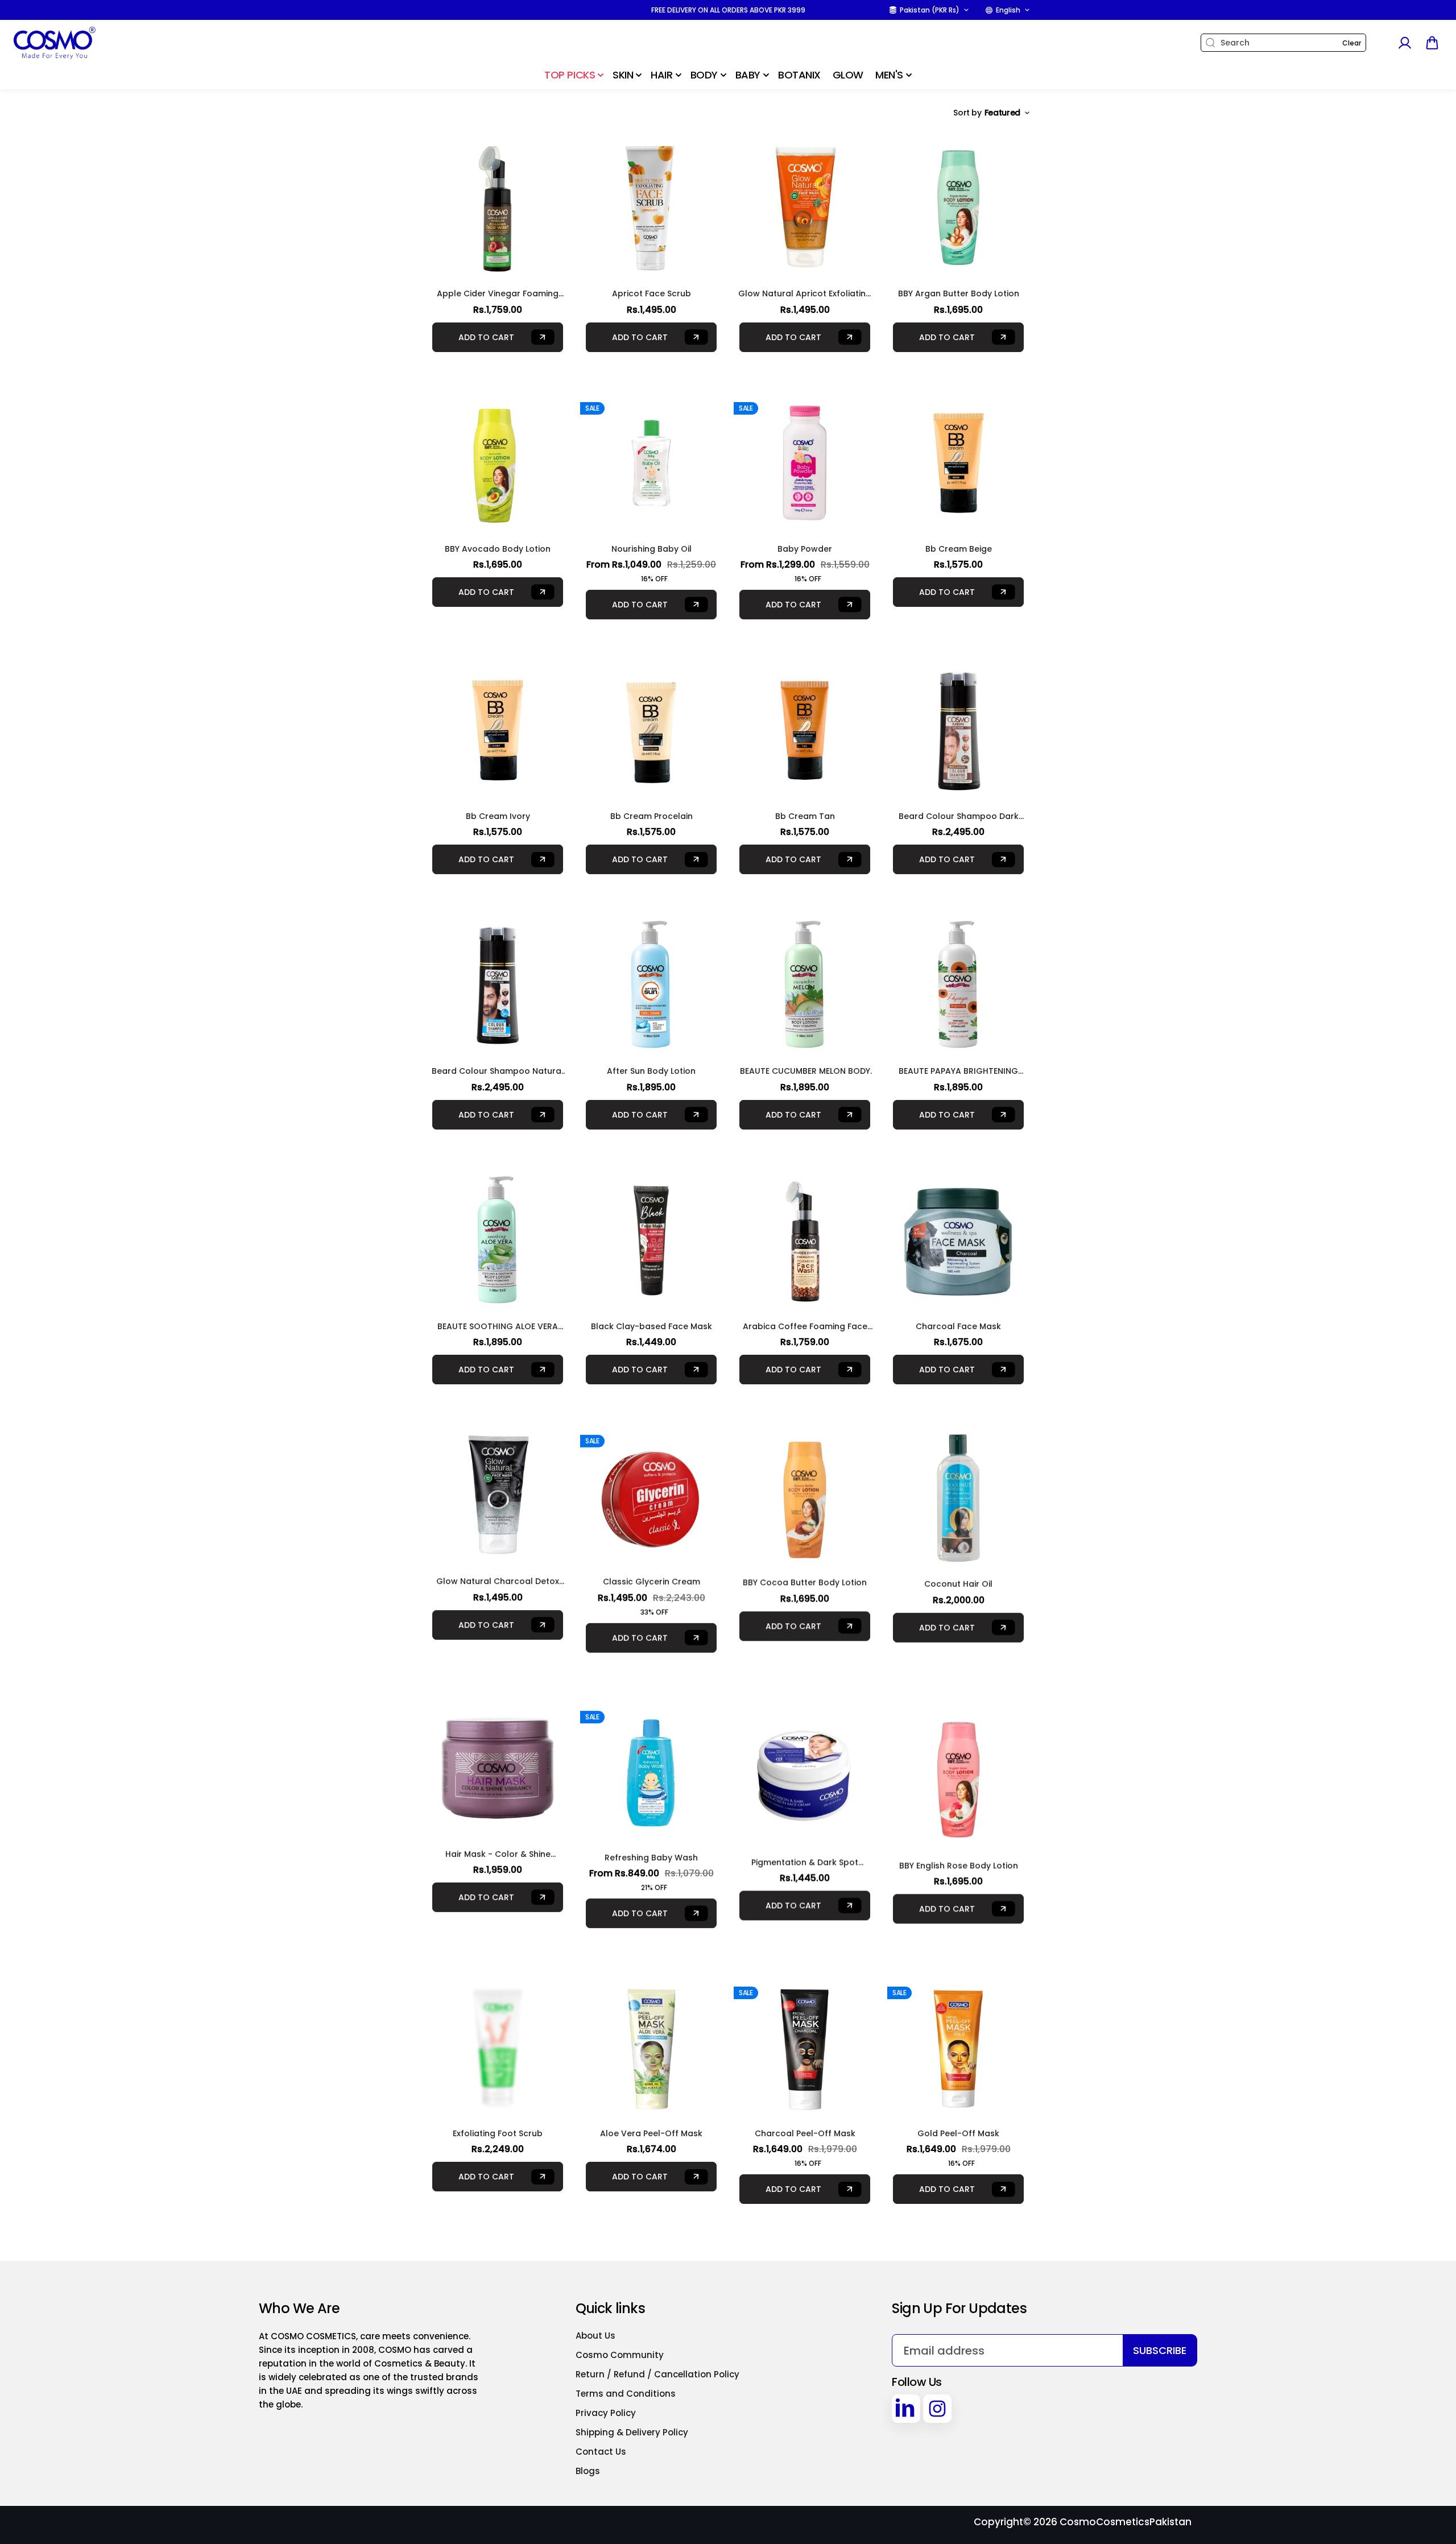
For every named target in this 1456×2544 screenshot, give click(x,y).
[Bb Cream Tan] (805, 730)
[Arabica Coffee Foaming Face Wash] (805, 1240)
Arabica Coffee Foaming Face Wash (805, 1327)
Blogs (588, 2471)
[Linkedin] (906, 2409)
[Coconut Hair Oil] (958, 1495)
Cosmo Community (620, 2355)
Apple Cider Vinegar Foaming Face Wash (498, 294)
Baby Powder (805, 549)
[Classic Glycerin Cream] (651, 1495)
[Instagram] (937, 2409)
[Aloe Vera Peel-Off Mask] (651, 2030)
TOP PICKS (570, 75)
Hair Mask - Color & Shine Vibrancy (498, 1849)
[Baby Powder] (805, 463)
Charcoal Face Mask (958, 1326)
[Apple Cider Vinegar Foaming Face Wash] (498, 208)
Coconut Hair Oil (958, 1581)
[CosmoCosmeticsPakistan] (82, 43)
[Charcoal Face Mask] (958, 1240)
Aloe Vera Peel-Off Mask (651, 2116)
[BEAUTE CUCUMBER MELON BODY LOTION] (805, 985)
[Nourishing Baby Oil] (651, 463)
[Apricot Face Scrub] (651, 208)
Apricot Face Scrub (652, 293)
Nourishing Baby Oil (652, 549)
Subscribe (1160, 2350)
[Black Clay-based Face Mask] (651, 1240)
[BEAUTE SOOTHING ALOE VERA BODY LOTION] (498, 1240)
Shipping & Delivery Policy (632, 2432)
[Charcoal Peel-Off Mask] (805, 2030)
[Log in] (1404, 43)
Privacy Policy (606, 2413)
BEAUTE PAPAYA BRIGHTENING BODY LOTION (958, 1071)
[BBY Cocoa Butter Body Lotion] (805, 1495)
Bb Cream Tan (805, 816)
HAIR (661, 75)
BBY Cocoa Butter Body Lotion (805, 1581)
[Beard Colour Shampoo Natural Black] (498, 985)
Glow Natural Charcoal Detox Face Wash (498, 1581)
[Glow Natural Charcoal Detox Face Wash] (498, 1495)
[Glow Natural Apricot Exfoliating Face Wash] (805, 208)
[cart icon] (1432, 43)
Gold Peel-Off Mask (958, 2116)
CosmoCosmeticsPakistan (1126, 2522)
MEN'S (889, 75)
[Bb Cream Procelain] (651, 730)
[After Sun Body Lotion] (651, 985)
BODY (704, 75)
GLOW (848, 75)
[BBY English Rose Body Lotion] (958, 1763)
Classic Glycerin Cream (652, 1581)
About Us (595, 2336)
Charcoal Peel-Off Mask (805, 2116)
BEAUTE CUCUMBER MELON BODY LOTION (805, 1071)
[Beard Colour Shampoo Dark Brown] (958, 730)
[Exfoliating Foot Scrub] (498, 2030)
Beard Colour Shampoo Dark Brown (959, 816)
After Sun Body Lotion (651, 1071)
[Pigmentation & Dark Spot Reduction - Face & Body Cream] (805, 1763)
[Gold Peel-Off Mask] (958, 2030)
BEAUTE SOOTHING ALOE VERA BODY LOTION (498, 1327)
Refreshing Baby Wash (651, 1849)
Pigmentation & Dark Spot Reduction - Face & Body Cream (805, 1849)
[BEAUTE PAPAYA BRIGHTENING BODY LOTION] (958, 985)
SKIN (623, 75)
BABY (748, 75)
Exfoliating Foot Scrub (498, 2116)
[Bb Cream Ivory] (498, 730)
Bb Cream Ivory (498, 816)
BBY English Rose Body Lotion (959, 1849)
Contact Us (601, 2452)
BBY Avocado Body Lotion (498, 549)
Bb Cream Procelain (652, 816)
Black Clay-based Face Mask (652, 1326)
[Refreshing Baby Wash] (651, 1763)
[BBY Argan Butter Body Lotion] (958, 208)
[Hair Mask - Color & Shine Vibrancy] (498, 1763)
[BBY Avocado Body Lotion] (498, 463)
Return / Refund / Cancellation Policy (657, 2374)
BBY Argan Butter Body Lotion (959, 293)
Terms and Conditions (626, 2394)
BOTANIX (799, 75)
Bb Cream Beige (959, 549)
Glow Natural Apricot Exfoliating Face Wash (805, 294)
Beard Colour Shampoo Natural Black (498, 1071)
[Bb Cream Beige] (958, 463)
